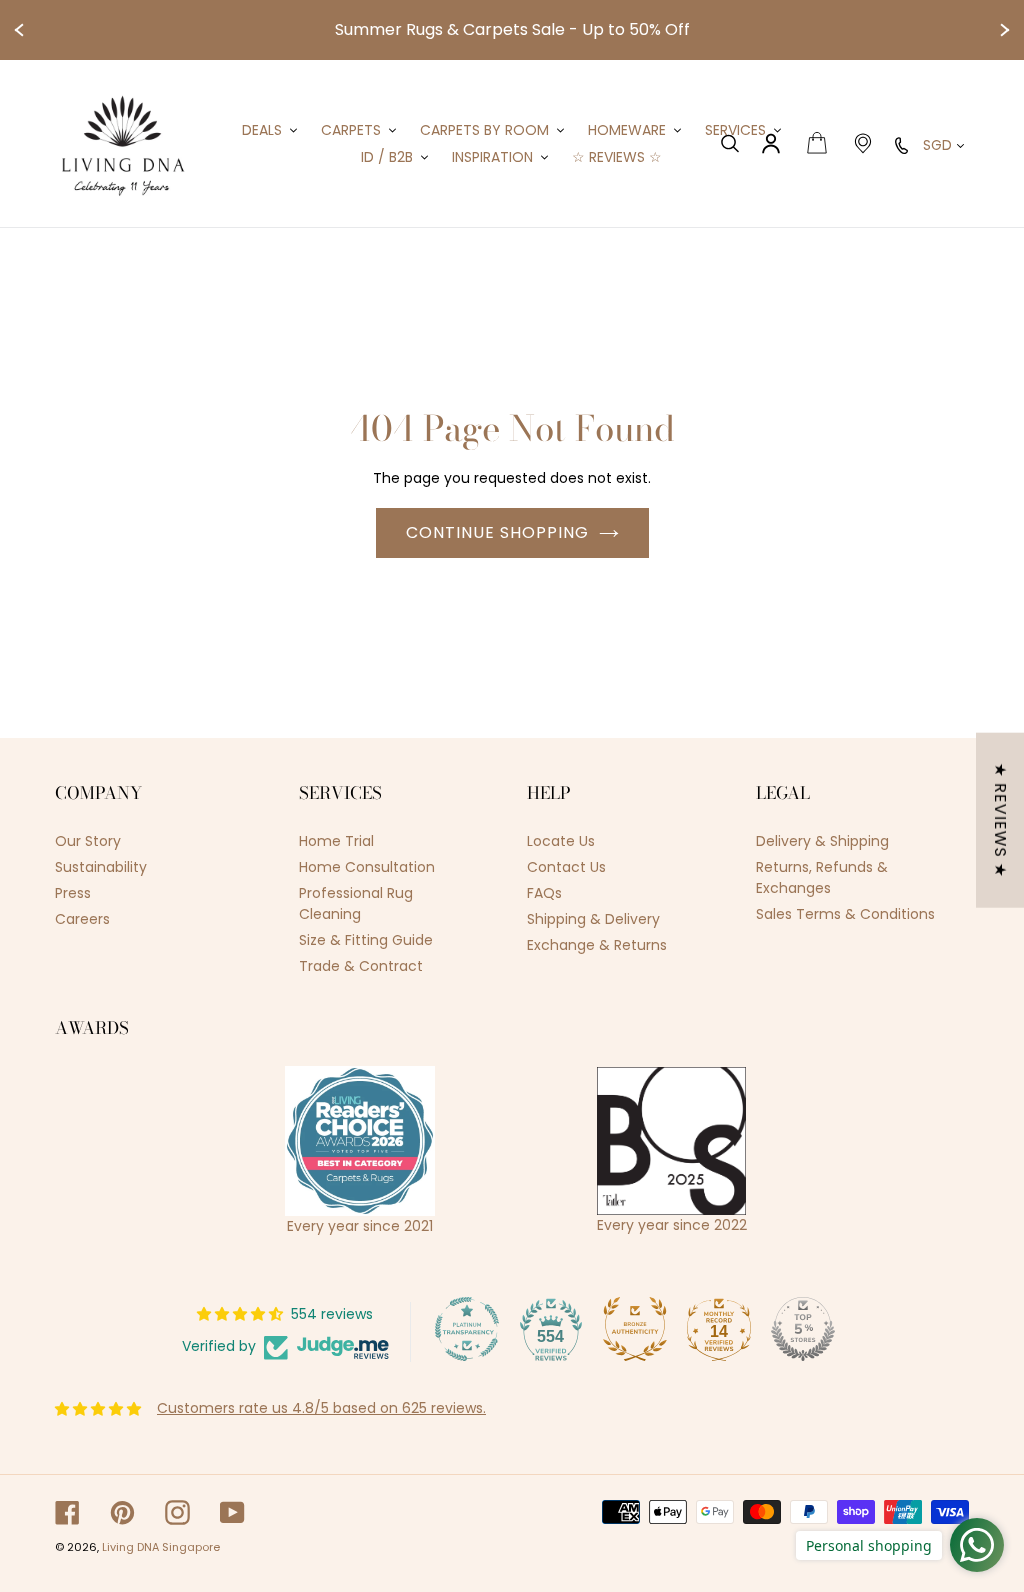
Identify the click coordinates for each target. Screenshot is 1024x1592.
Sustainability (101, 867)
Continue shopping (497, 532)
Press (73, 893)
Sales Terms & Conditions (845, 914)
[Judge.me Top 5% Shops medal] (803, 1329)
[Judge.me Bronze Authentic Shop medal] (635, 1329)
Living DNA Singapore (161, 1547)
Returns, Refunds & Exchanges (822, 877)
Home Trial (336, 841)
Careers (82, 919)
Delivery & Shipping (822, 841)
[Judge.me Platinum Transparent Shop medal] (467, 1329)
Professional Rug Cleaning (356, 903)
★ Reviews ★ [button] (1000, 820)
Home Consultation (367, 867)
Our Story (88, 841)
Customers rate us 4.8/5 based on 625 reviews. (321, 1408)
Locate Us (561, 841)
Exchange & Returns (597, 945)
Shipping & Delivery (593, 919)
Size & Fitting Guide (366, 940)
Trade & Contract (361, 966)
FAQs (544, 893)
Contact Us (566, 867)
